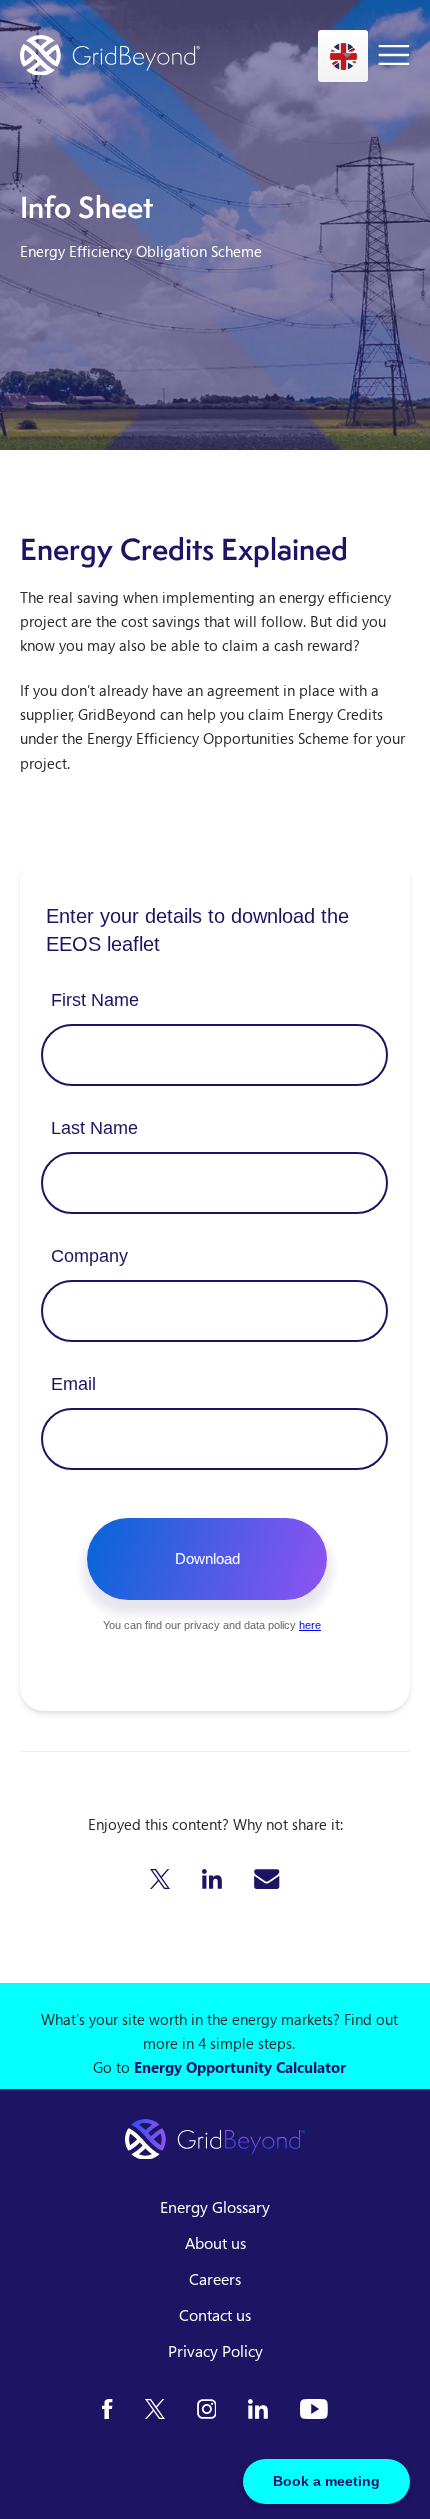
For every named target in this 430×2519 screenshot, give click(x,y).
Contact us (215, 2315)
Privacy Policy (215, 2351)
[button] (160, 1879)
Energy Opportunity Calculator (240, 2067)
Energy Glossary (215, 2207)
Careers (215, 2279)
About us (215, 2243)
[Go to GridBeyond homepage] (110, 55)
